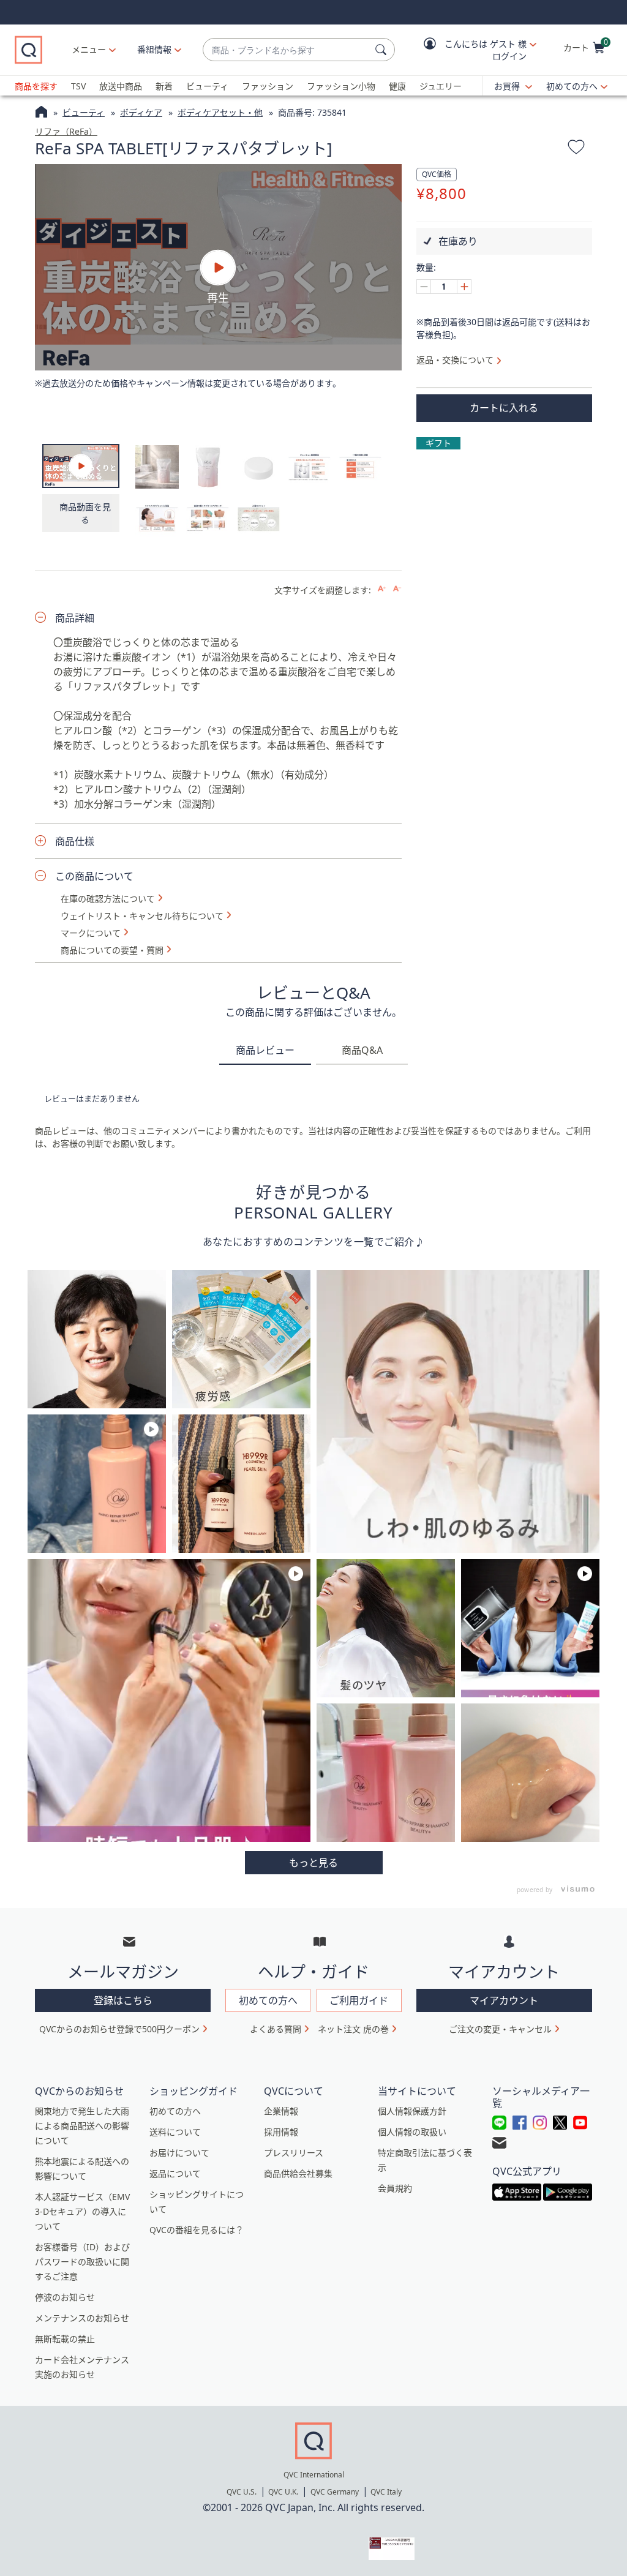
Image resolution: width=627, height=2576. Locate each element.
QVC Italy (386, 2492)
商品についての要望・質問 (112, 950)
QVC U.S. (242, 2492)
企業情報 (281, 2111)
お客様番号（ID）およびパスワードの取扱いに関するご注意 (82, 2262)
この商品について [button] (94, 876)
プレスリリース (294, 2153)
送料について (175, 2132)
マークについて (91, 933)
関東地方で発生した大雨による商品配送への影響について (82, 2126)
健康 (397, 86)
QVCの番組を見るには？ (197, 2230)
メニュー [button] (89, 49)
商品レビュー (265, 1050)
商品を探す (36, 86)
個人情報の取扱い (412, 2132)
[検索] (383, 50)
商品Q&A (362, 1050)
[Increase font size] (382, 589)
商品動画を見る (85, 513)
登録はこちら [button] (123, 2000)
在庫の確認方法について (108, 899)
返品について (175, 2173)
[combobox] (287, 50)
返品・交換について (455, 360)
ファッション (268, 86)
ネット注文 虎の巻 (353, 2029)
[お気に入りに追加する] (576, 149)
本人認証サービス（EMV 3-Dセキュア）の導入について (82, 2211)
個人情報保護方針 (412, 2111)
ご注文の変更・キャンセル (500, 2029)
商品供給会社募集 (298, 2173)
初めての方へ (572, 86)
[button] (471, 50)
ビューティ (207, 86)
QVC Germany (335, 2492)
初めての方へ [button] (268, 2000)
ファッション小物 (341, 86)
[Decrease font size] (397, 589)
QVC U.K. (283, 2492)
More (314, 1863)
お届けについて (179, 2153)
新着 (164, 86)
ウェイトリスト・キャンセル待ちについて (142, 916)
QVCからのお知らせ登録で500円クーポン (119, 2029)
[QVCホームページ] (41, 113)
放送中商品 (121, 86)
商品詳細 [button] (75, 618)
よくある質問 (276, 2029)
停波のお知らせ (65, 2297)
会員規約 (395, 2188)
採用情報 (281, 2132)
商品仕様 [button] (75, 841)
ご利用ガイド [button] (359, 2000)
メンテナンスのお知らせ (82, 2318)
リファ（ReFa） (66, 131)
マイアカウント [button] (504, 2000)
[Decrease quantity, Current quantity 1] (424, 287)
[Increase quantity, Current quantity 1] (464, 287)
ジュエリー (441, 86)
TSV (78, 86)
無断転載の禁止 (65, 2339)
